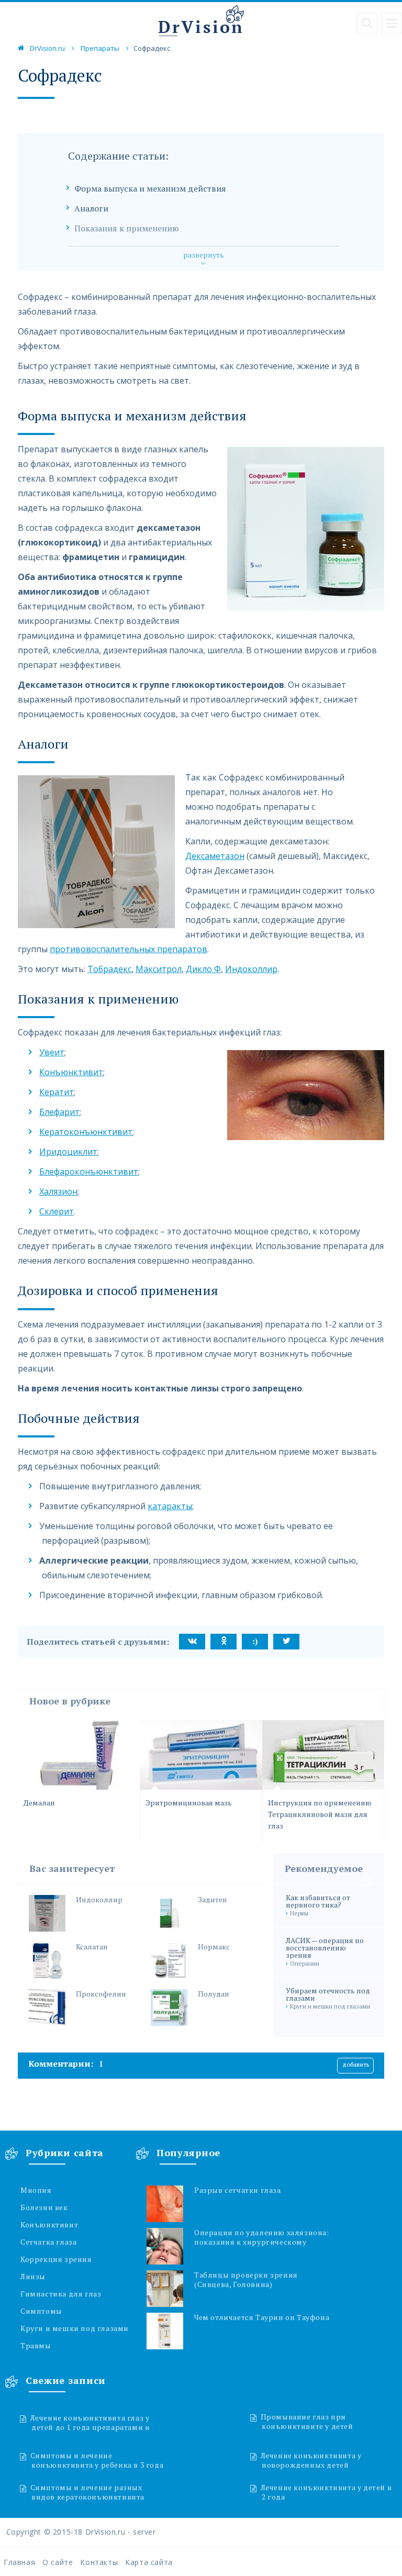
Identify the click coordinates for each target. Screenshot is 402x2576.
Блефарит (59, 1112)
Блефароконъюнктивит (89, 1172)
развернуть (204, 255)
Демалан (39, 1803)
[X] (286, 1642)
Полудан (214, 1994)
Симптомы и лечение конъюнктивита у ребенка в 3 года (97, 2460)
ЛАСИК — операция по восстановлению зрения (325, 1948)
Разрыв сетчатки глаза (238, 2190)
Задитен (213, 1900)
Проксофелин (101, 1994)
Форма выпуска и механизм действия (150, 189)
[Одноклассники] (224, 1642)
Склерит (57, 1211)
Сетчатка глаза (48, 2242)
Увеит (52, 1052)
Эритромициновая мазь (189, 1803)
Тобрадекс (109, 969)
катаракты (170, 1506)
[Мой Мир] (255, 1642)
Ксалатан (92, 1947)
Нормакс (214, 1947)
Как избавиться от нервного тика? (318, 1901)
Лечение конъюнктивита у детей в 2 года (326, 2492)
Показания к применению (127, 228)
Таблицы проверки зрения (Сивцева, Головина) (246, 2280)
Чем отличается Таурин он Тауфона (262, 2317)
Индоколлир (251, 969)
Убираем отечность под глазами (328, 1994)
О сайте (58, 2562)
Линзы (33, 2277)
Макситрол (159, 969)
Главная (19, 2562)
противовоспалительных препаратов (129, 949)
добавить (356, 2064)
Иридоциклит (68, 1152)
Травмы (36, 2346)
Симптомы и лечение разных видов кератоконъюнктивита (87, 2492)
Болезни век (44, 2207)
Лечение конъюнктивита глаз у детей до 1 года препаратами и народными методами (98, 2422)
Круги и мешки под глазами (75, 2328)
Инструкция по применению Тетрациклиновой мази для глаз (320, 1814)
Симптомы (41, 2311)
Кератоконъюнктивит (86, 1132)
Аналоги (91, 209)
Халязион (58, 1191)
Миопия (36, 2190)
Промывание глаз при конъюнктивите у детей (307, 2421)
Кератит (57, 1092)
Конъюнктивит (71, 1072)
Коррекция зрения (56, 2259)
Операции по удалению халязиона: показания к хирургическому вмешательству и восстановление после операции (263, 2237)
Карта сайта (149, 2562)
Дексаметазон (215, 856)
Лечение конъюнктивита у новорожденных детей (311, 2460)
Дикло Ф (203, 969)
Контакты (99, 2562)
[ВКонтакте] (192, 1642)
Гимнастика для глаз (61, 2294)
